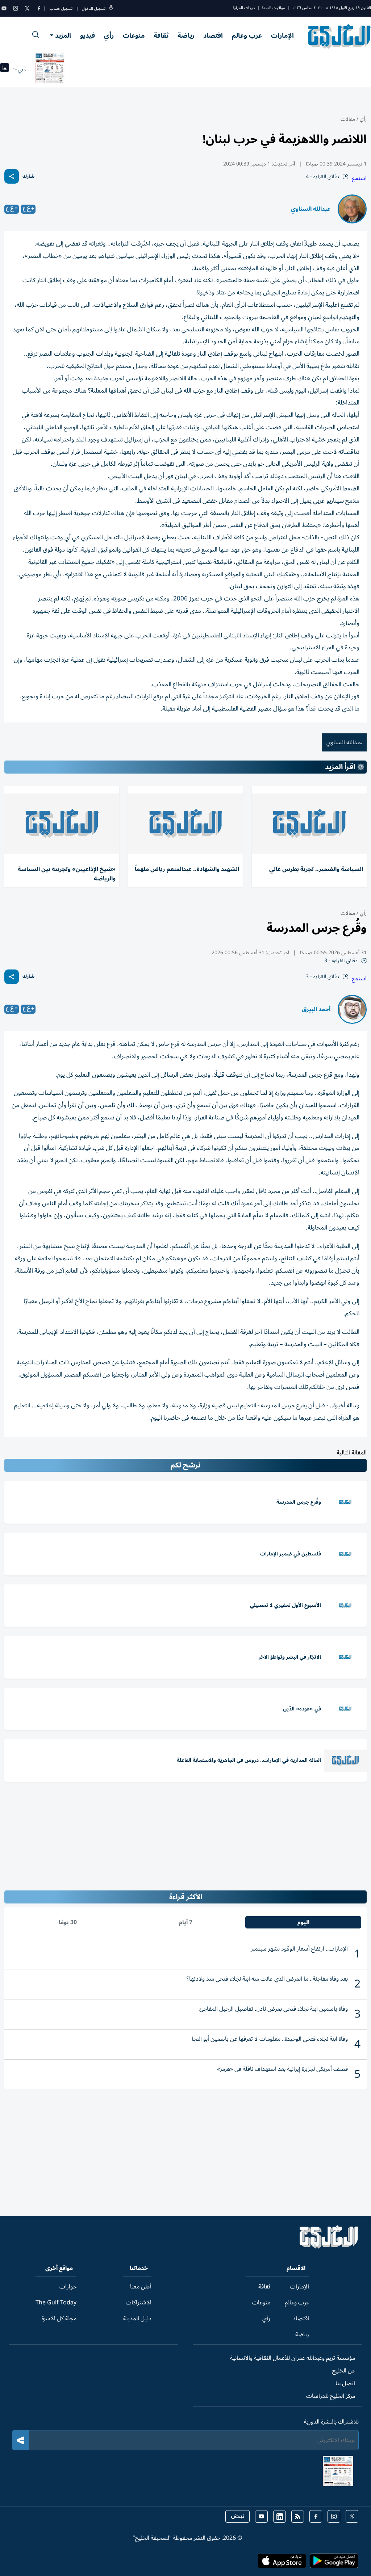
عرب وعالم (247, 35)
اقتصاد (213, 35)
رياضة (186, 35)
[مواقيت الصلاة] (5, 70)
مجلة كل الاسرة (59, 2319)
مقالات (348, 119)
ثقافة (161, 35)
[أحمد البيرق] (352, 1009)
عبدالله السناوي (311, 209)
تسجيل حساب (61, 9)
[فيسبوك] (39, 8)
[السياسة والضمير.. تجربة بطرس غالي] (309, 824)
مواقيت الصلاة (274, 8)
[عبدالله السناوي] (352, 209)
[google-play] (334, 2563)
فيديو (87, 35)
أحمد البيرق (316, 1009)
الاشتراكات (139, 2303)
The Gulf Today (56, 2303)
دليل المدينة (137, 2319)
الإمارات (282, 35)
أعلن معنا (141, 2287)
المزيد (63, 35)
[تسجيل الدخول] (111, 9)
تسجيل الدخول (94, 9)
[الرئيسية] (329, 2247)
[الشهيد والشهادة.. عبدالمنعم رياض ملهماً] (186, 824)
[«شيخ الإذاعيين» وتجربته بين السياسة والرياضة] (62, 824)
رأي (109, 35)
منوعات (134, 35)
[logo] (340, 36)
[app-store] (282, 2563)
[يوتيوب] (4, 8)
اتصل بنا (345, 2383)
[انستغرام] (16, 8)
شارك (28, 177)
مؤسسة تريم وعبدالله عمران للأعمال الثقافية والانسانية (293, 2358)
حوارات (68, 2287)
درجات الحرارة (244, 8)
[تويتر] (27, 8)
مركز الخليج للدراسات (331, 2396)
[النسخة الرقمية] (50, 70)
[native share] (12, 176)
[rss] (298, 2516)
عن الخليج (344, 2371)
